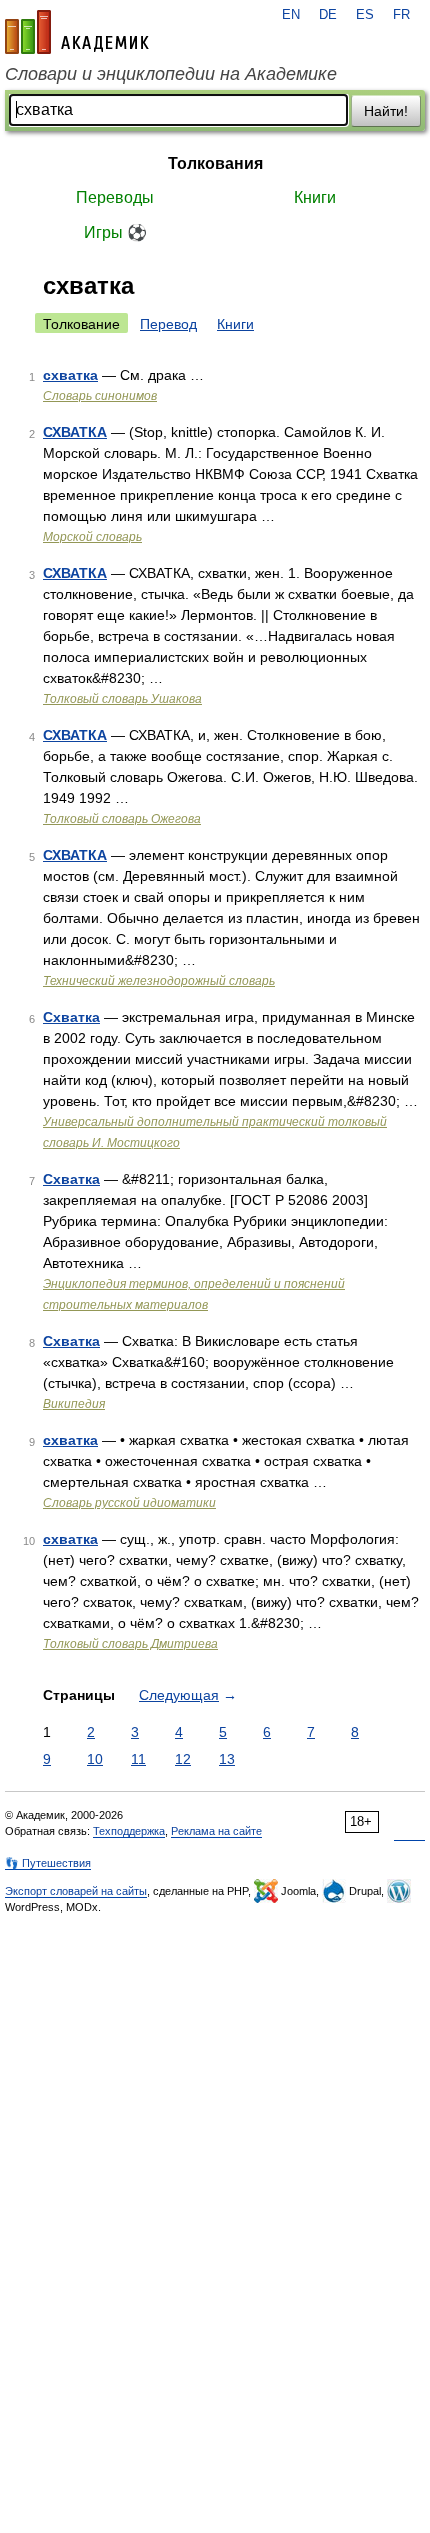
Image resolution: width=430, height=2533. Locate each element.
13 (227, 1759)
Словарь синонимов (100, 396)
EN (291, 15)
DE (328, 15)
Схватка (71, 1017)
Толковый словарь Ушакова (122, 699)
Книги (315, 197)
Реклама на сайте (216, 1831)
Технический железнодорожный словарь (159, 981)
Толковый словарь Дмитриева (130, 1644)
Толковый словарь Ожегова (122, 819)
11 (138, 1759)
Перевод (168, 324)
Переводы (115, 197)
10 (95, 1759)
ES (365, 15)
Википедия (74, 1404)
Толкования (215, 163)
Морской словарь (92, 537)
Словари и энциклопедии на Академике (171, 74)
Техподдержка (129, 1831)
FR (401, 15)
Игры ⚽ (115, 232)
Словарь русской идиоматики (129, 1503)
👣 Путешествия (48, 1863)
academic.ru (77, 32)
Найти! (386, 111)
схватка (70, 375)
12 (183, 1759)
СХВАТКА (75, 432)
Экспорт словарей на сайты (76, 1891)
